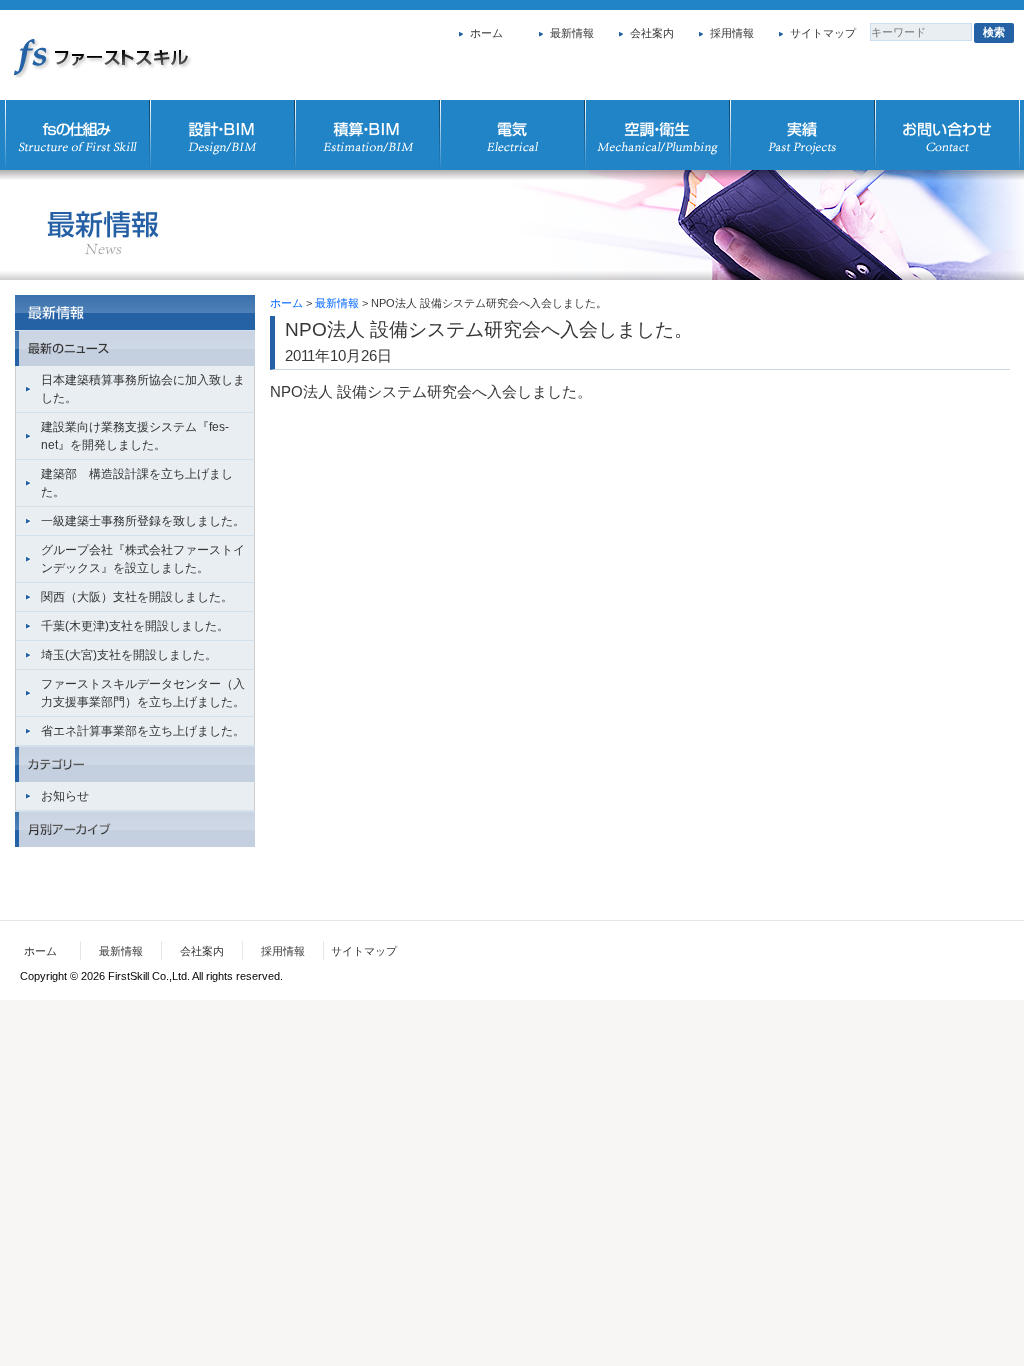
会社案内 (652, 33)
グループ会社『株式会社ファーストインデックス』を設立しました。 (143, 559)
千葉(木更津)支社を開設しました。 (135, 626)
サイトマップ (823, 33)
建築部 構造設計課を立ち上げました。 (137, 483)
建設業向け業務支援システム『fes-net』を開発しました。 (135, 436)
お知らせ (65, 796)
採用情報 (732, 33)
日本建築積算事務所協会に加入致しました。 (143, 389)
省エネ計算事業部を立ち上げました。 (143, 731)
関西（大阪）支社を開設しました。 (137, 597)
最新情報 (572, 33)
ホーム (486, 33)
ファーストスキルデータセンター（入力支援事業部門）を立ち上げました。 (143, 693)
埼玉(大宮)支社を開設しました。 (129, 655)
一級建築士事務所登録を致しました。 (143, 521)
